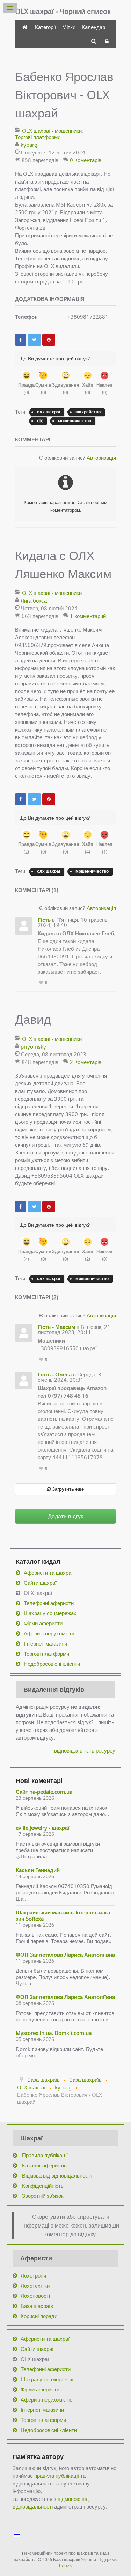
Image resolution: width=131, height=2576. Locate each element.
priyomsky (33, 1046)
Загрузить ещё (67, 1489)
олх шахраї (49, 412)
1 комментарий (88, 616)
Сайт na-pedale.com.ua (44, 1792)
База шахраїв (37, 2306)
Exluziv (66, 2566)
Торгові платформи (38, 137)
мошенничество (75, 421)
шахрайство (88, 412)
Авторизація (101, 458)
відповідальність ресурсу (85, 1750)
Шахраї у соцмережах (50, 1613)
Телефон (26, 317)
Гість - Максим (56, 1327)
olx (40, 421)
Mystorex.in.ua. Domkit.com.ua (54, 2033)
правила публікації (57, 2476)
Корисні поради (39, 2316)
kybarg (29, 145)
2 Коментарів (86, 1062)
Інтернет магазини (45, 1643)
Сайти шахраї (40, 1583)
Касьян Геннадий (38, 1870)
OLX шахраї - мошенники (52, 131)
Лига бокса (34, 600)
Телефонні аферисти (49, 1603)
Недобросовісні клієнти (52, 1664)
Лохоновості (35, 2296)
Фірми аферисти (43, 1623)
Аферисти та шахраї (48, 1573)
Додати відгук (65, 1516)
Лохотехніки (35, 2286)
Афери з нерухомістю (50, 1633)
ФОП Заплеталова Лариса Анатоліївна (65, 1955)
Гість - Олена (55, 1374)
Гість (44, 920)
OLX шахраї (38, 1593)
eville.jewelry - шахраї (42, 1828)
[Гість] (24, 926)
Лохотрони (33, 2275)
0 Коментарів (86, 160)
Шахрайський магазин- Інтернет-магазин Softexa (64, 1915)
